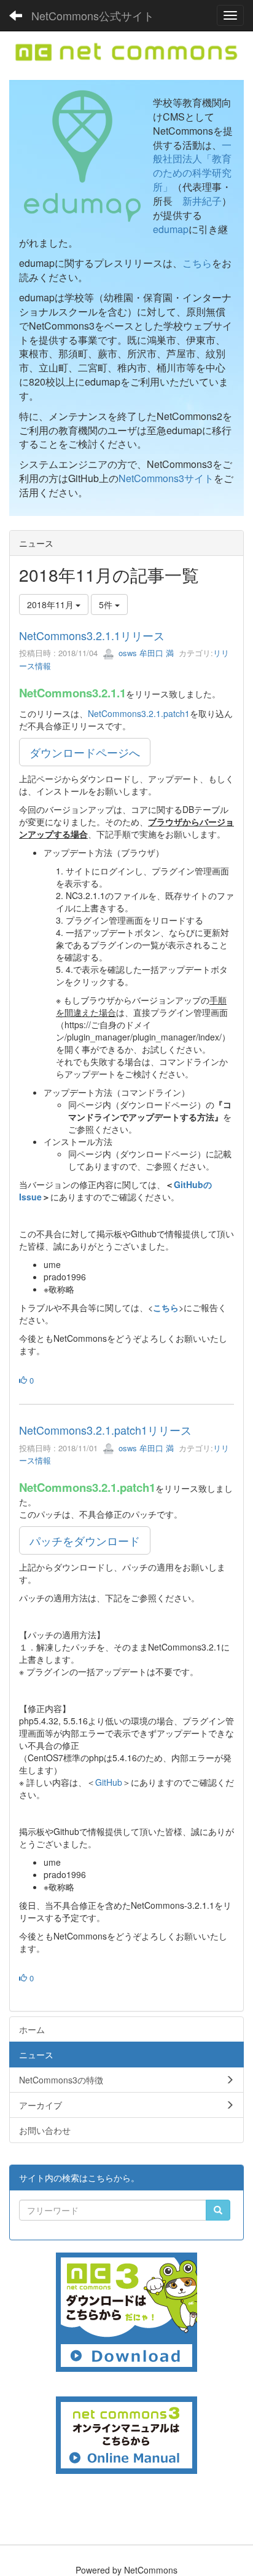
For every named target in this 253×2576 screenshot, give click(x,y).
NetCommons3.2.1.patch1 (139, 713)
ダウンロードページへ (85, 752)
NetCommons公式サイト (93, 15)
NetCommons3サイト (166, 478)
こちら (197, 263)
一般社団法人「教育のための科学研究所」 (192, 166)
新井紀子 (202, 201)
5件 (107, 604)
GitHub (109, 1782)
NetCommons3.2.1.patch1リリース (105, 1430)
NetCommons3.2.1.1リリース (92, 635)
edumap (171, 229)
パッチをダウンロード (85, 1540)
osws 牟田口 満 (145, 653)
